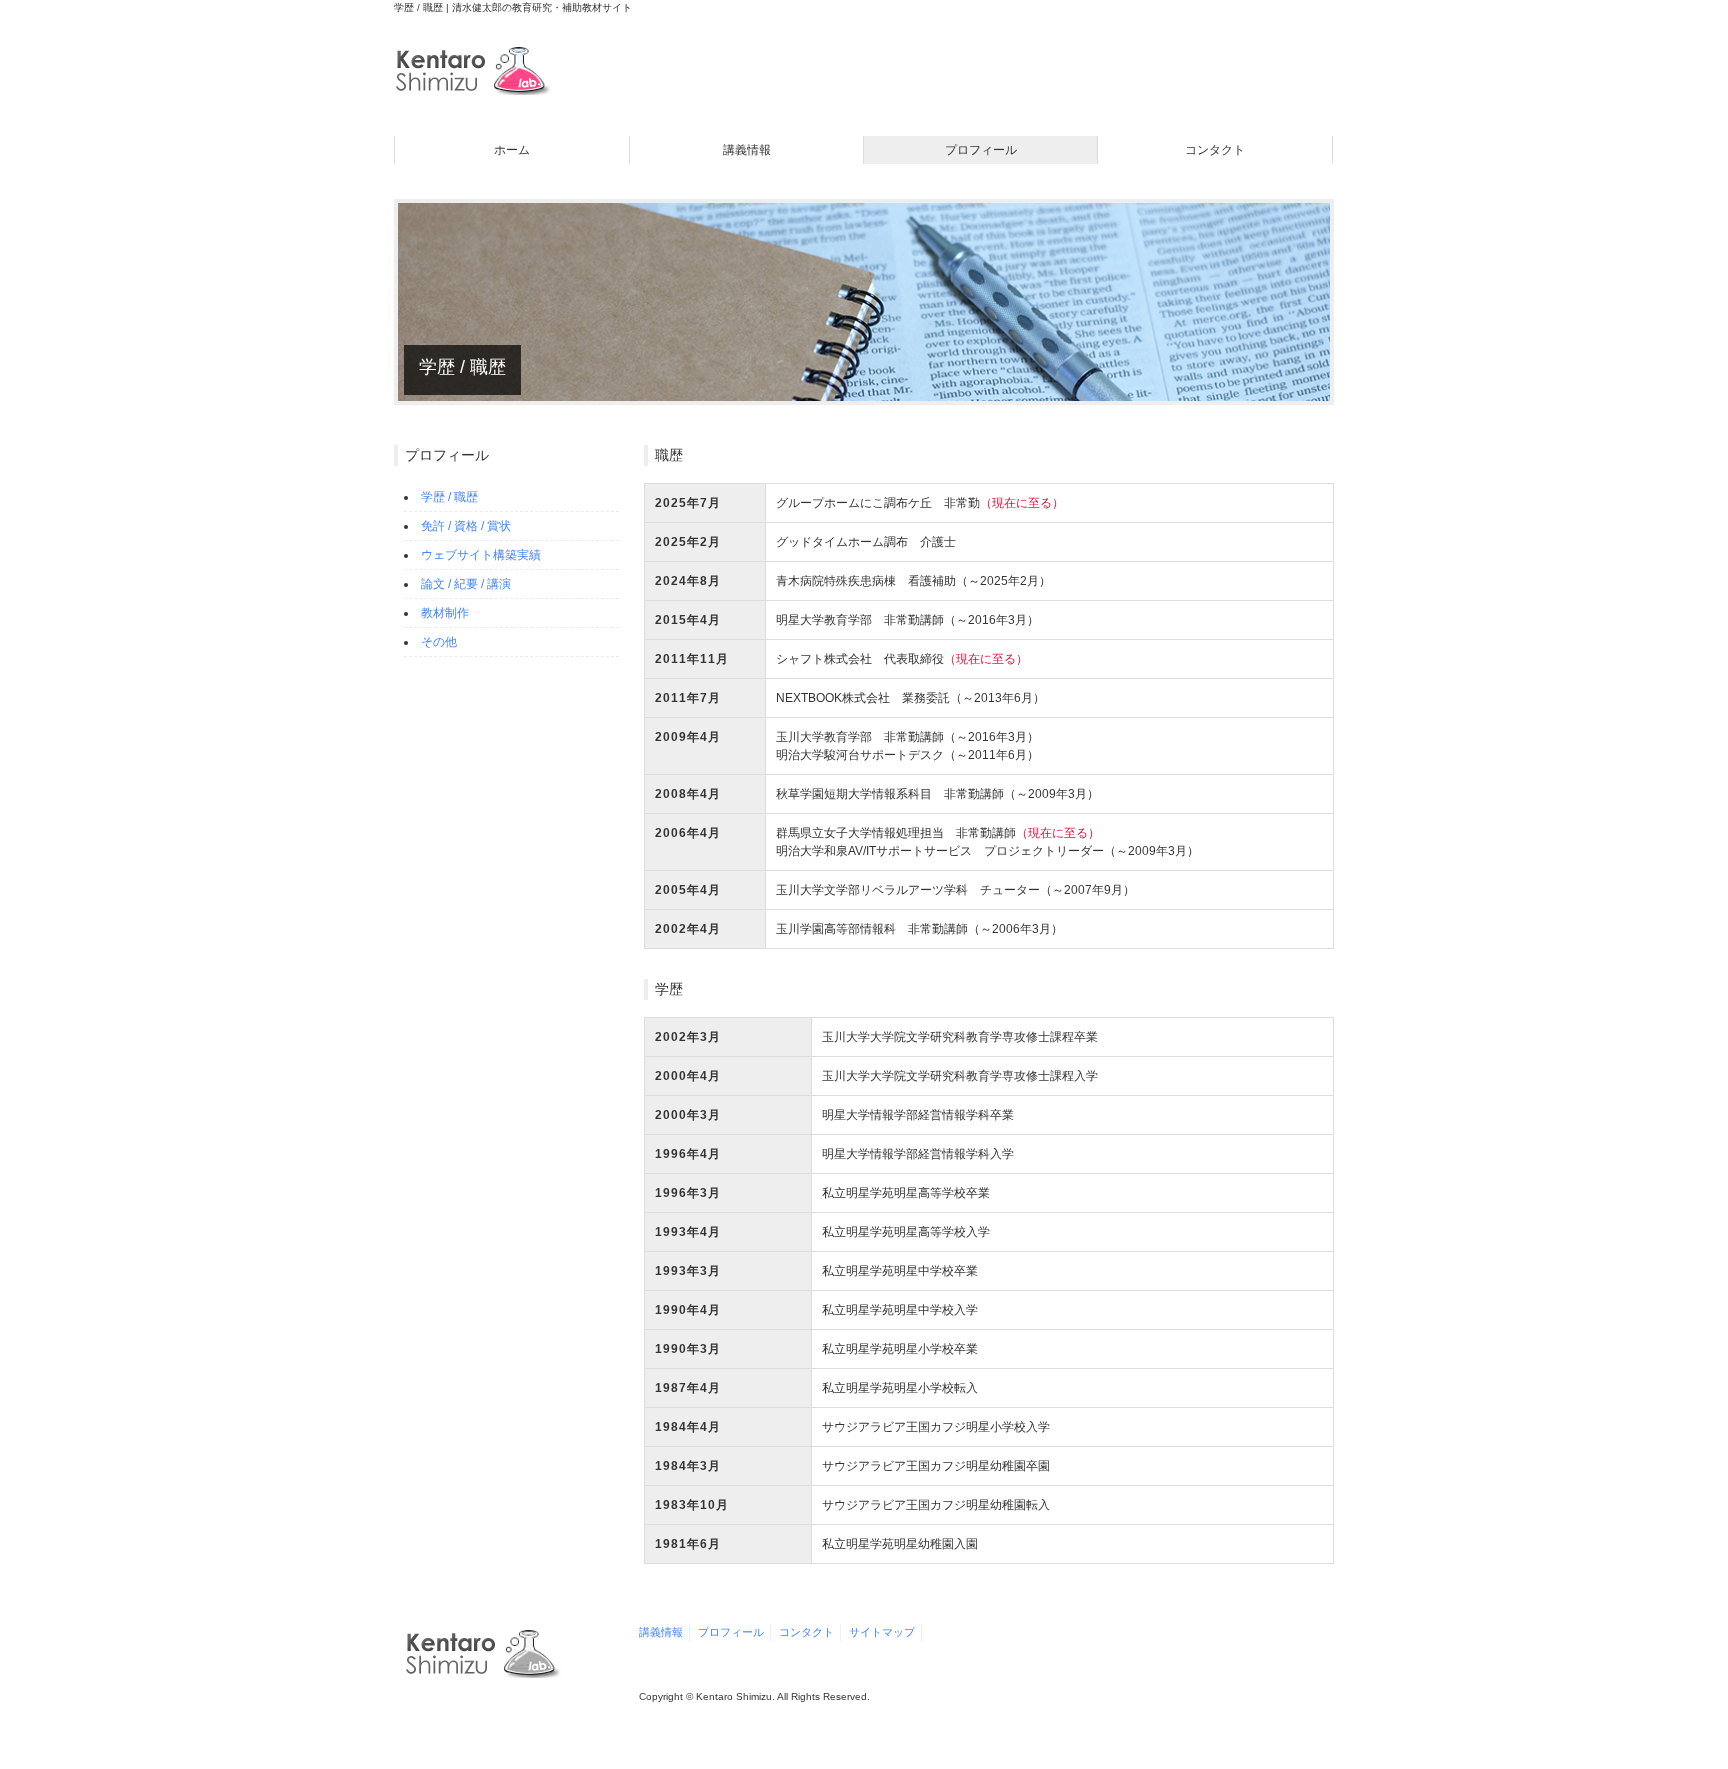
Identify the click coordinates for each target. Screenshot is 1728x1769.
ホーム (512, 150)
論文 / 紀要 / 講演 (466, 584)
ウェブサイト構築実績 (481, 555)
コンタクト (1215, 150)
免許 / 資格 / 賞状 (466, 526)
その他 (439, 642)
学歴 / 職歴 (449, 497)
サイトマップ (882, 1632)
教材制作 (445, 613)
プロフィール (981, 150)
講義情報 (747, 150)
